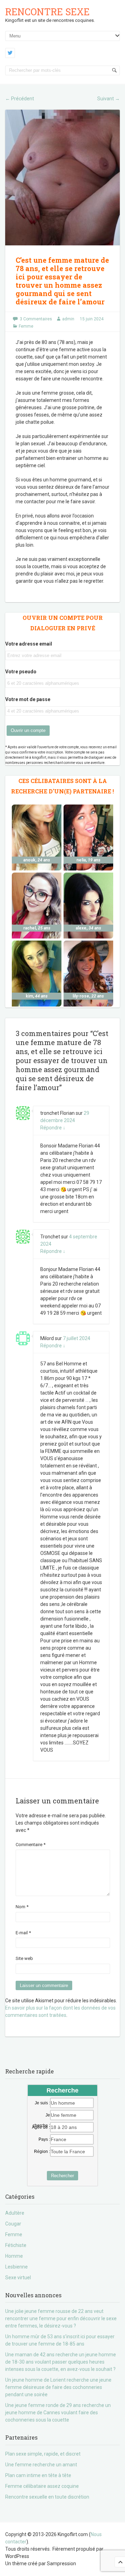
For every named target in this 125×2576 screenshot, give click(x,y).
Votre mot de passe (28, 699)
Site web (24, 1958)
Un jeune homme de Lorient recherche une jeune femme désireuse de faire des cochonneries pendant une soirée (58, 2387)
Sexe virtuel (18, 2278)
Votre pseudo (21, 672)
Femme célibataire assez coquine (42, 2486)
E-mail (23, 1933)
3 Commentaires (36, 319)
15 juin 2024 (92, 319)
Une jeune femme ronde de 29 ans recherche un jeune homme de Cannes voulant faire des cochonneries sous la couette (58, 2413)
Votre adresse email (29, 644)
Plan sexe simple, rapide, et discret (43, 2454)
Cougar (13, 2224)
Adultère (15, 2213)
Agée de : (41, 2127)
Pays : (44, 2139)
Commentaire (31, 1845)
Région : (42, 2152)
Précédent (20, 99)
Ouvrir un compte (28, 730)
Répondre (53, 1128)
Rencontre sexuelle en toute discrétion (47, 2497)
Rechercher (62, 2176)
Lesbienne (16, 2267)
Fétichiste (16, 2245)
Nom (22, 1907)
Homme (14, 2256)
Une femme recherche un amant (41, 2465)
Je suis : (42, 2103)
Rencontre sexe (47, 12)
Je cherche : (41, 2115)
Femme (26, 326)
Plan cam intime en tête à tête (38, 2475)
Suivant (109, 99)
